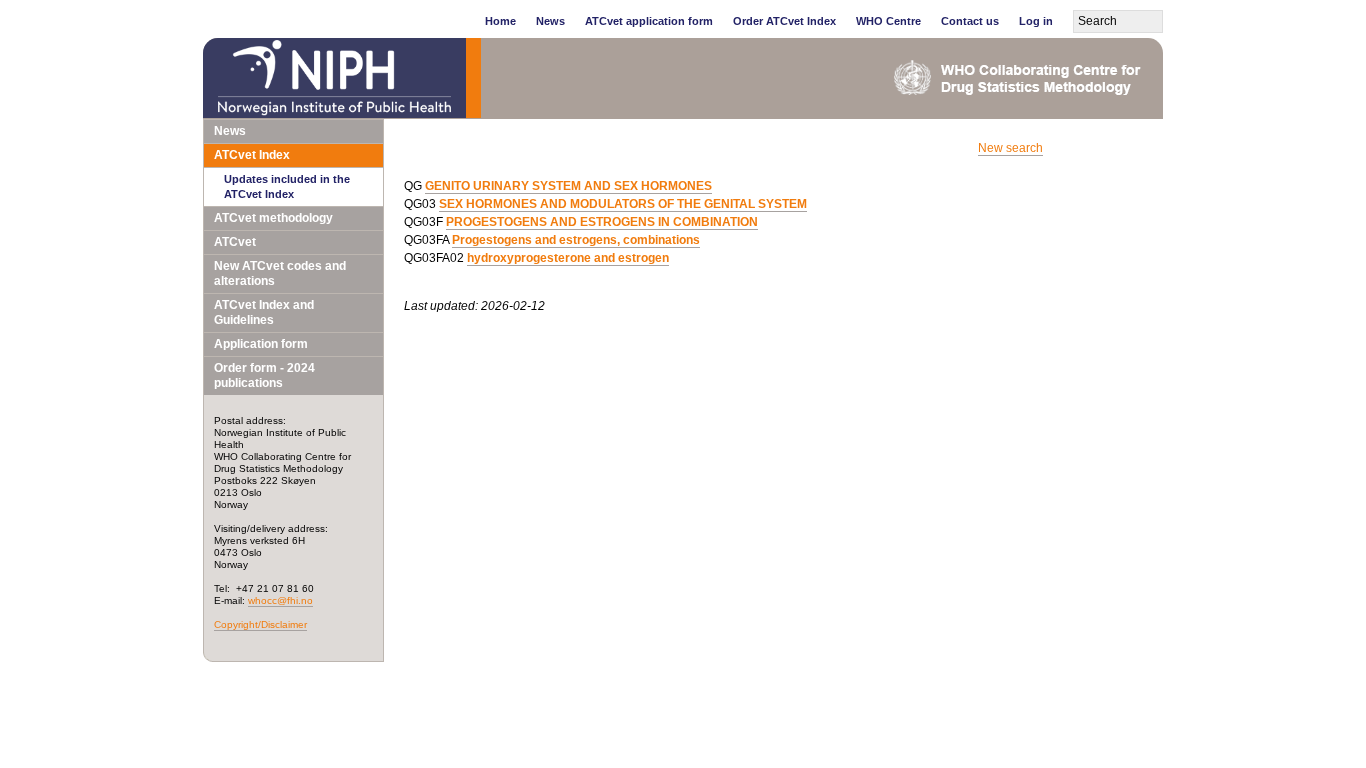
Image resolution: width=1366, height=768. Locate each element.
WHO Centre (888, 21)
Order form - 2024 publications (264, 375)
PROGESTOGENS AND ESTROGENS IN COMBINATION (602, 222)
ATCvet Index (252, 155)
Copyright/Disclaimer (260, 624)
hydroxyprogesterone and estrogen (568, 258)
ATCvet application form (649, 21)
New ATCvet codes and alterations (280, 273)
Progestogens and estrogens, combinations (576, 240)
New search (1010, 148)
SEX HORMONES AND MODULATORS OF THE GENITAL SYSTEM (623, 204)
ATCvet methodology (273, 218)
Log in (1036, 21)
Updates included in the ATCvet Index (287, 186)
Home (500, 21)
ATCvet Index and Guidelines (264, 312)
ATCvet (235, 242)
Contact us (970, 21)
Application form (261, 344)
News (550, 21)
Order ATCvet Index (784, 21)
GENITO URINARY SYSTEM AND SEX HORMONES (568, 186)
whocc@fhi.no (280, 600)
